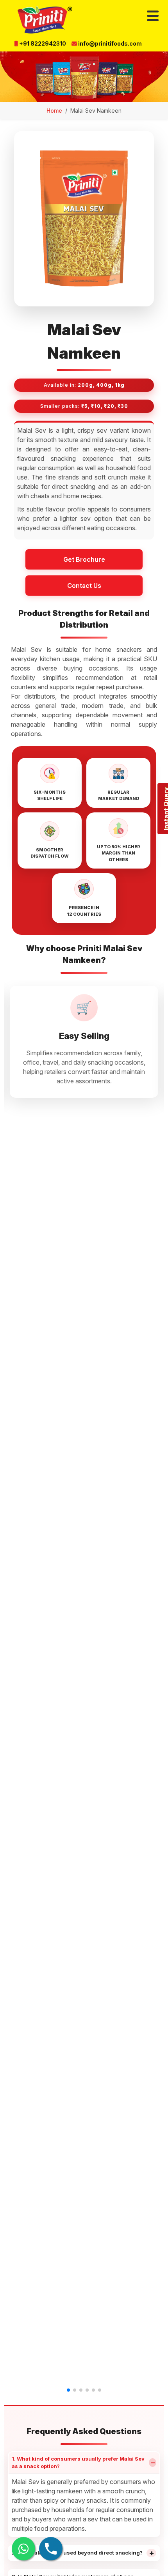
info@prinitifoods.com (109, 43)
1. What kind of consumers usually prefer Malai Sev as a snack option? (84, 2463)
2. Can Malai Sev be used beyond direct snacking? (83, 2553)
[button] (68, 2390)
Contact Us (84, 586)
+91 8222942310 (42, 43)
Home (54, 111)
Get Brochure (84, 559)
